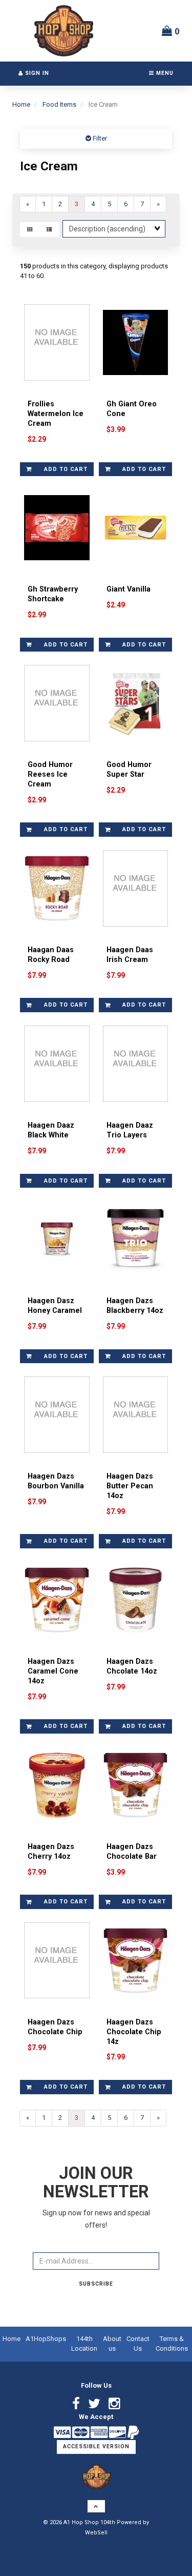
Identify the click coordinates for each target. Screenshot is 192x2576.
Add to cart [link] (66, 469)
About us (112, 2344)
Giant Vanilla (129, 589)
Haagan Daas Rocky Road (51, 955)
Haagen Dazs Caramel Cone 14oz (53, 1671)
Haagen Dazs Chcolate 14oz (132, 1666)
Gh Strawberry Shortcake (53, 594)
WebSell (96, 2533)
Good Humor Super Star (129, 770)
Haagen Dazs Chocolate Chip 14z (134, 2032)
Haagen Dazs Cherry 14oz (51, 1852)
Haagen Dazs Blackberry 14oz (135, 1306)
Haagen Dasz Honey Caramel (55, 1306)
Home (21, 104)
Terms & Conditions (172, 2344)
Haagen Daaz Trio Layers (130, 1130)
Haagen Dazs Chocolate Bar (132, 1852)
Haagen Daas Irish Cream (130, 955)
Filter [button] (99, 138)
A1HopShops (46, 2339)
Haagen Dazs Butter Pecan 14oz (130, 1486)
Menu (164, 73)
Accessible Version (96, 2446)
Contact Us (138, 2344)
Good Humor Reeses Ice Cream (50, 774)
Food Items (59, 104)
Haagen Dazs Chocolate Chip (55, 2027)
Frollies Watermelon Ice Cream (56, 414)
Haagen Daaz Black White (51, 1130)
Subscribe (96, 2284)
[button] (171, 31)
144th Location (84, 2344)
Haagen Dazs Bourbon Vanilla (56, 1481)
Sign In (36, 73)
